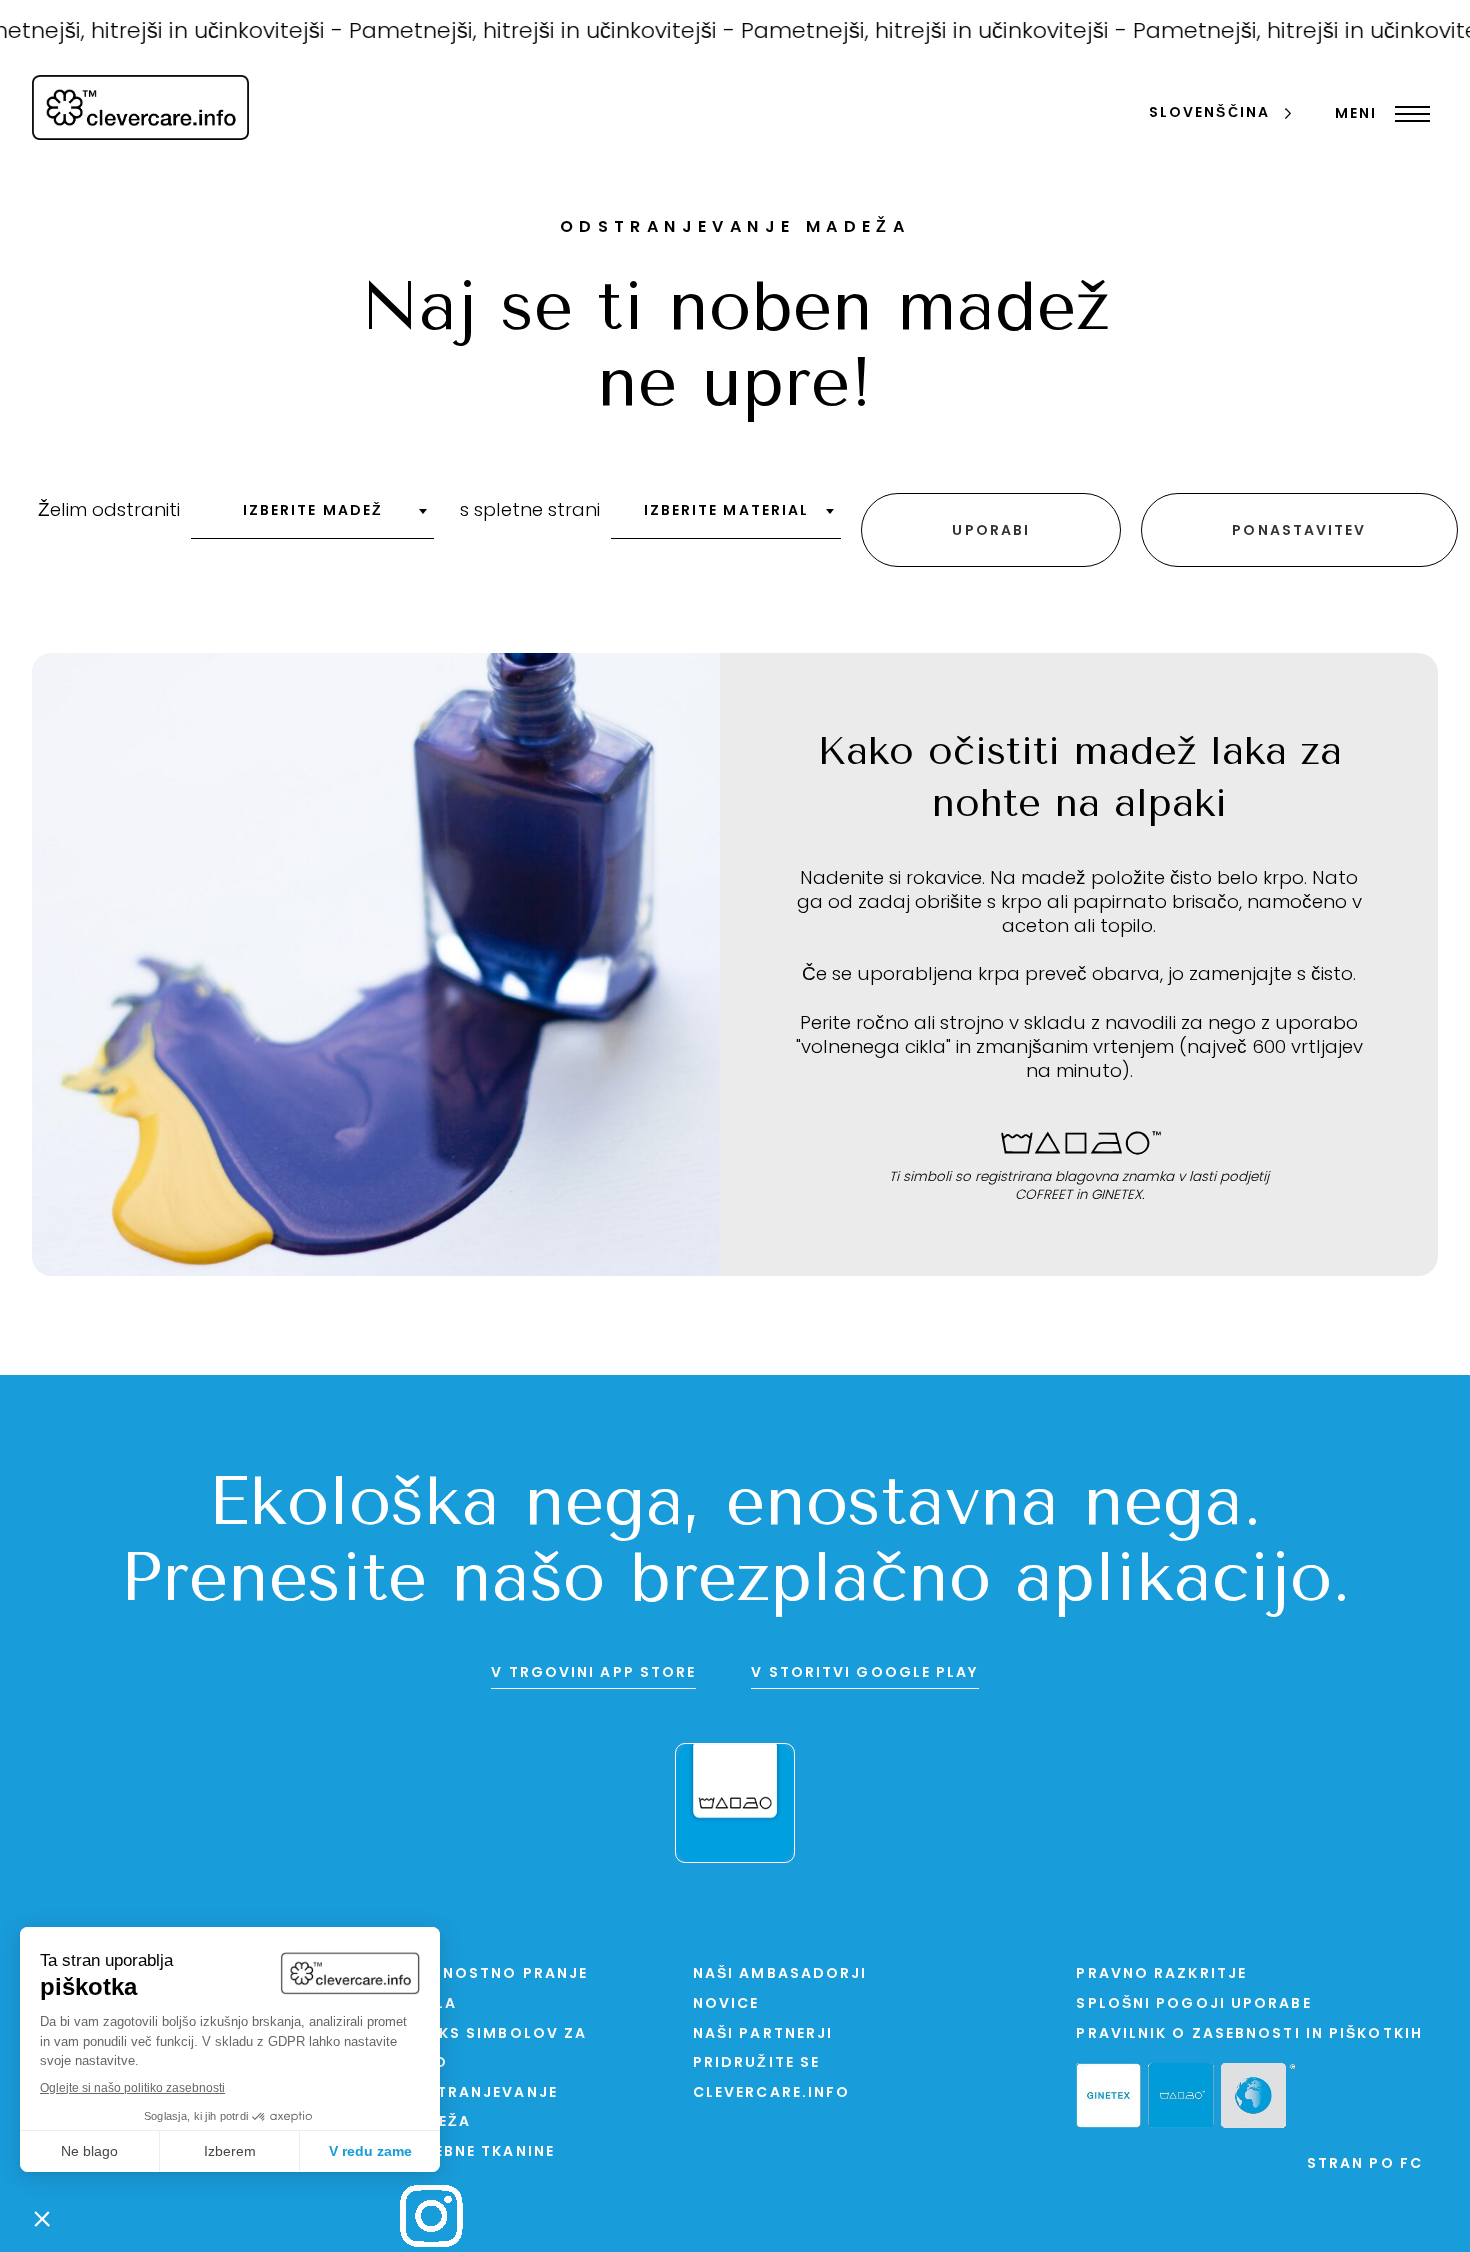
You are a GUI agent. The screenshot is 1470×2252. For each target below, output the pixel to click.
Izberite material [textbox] (727, 511)
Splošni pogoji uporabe (1193, 2004)
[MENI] (1407, 114)
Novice (726, 2004)
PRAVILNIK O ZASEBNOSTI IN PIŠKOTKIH (1249, 2034)
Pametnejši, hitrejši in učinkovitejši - (517, 32)
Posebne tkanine (477, 2152)
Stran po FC (1365, 2164)
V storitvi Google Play (864, 1673)
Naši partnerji (763, 2034)
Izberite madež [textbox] (313, 511)
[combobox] (312, 518)
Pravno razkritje (1161, 1974)
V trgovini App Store (593, 1673)
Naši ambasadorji (780, 1974)
